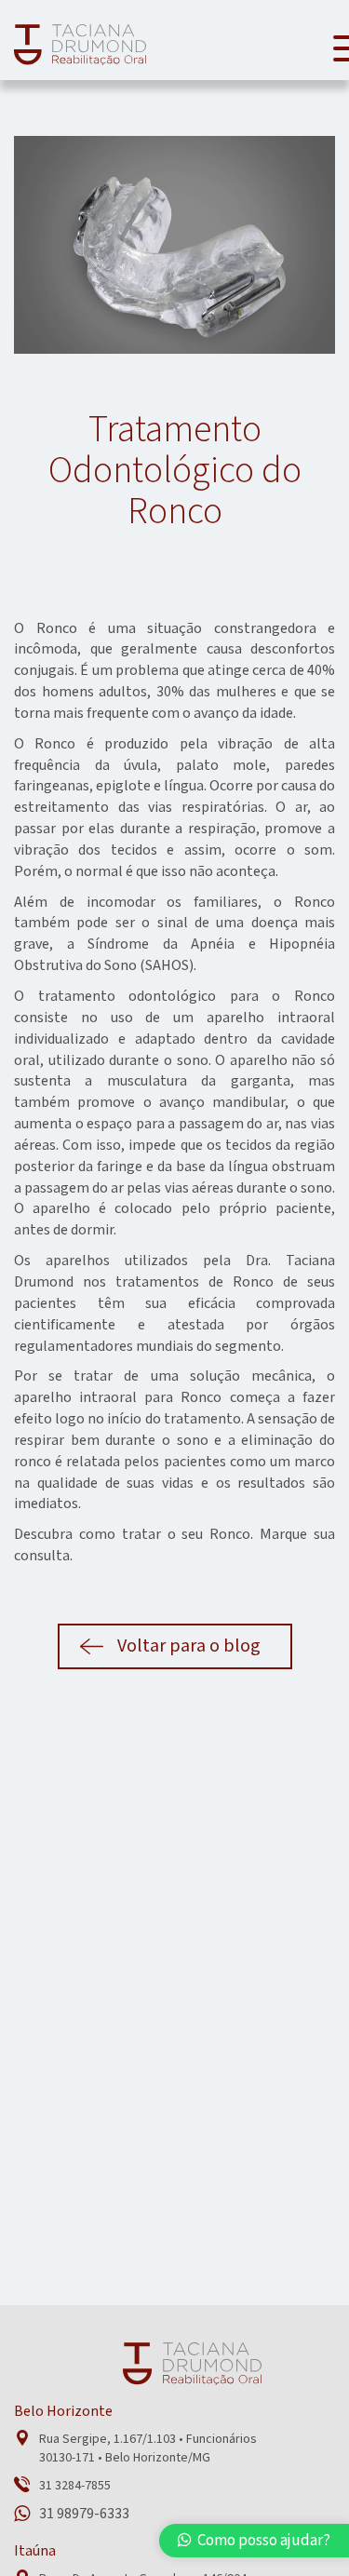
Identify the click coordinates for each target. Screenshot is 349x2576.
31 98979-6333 (84, 2514)
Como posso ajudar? (261, 2541)
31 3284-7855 (75, 2486)
